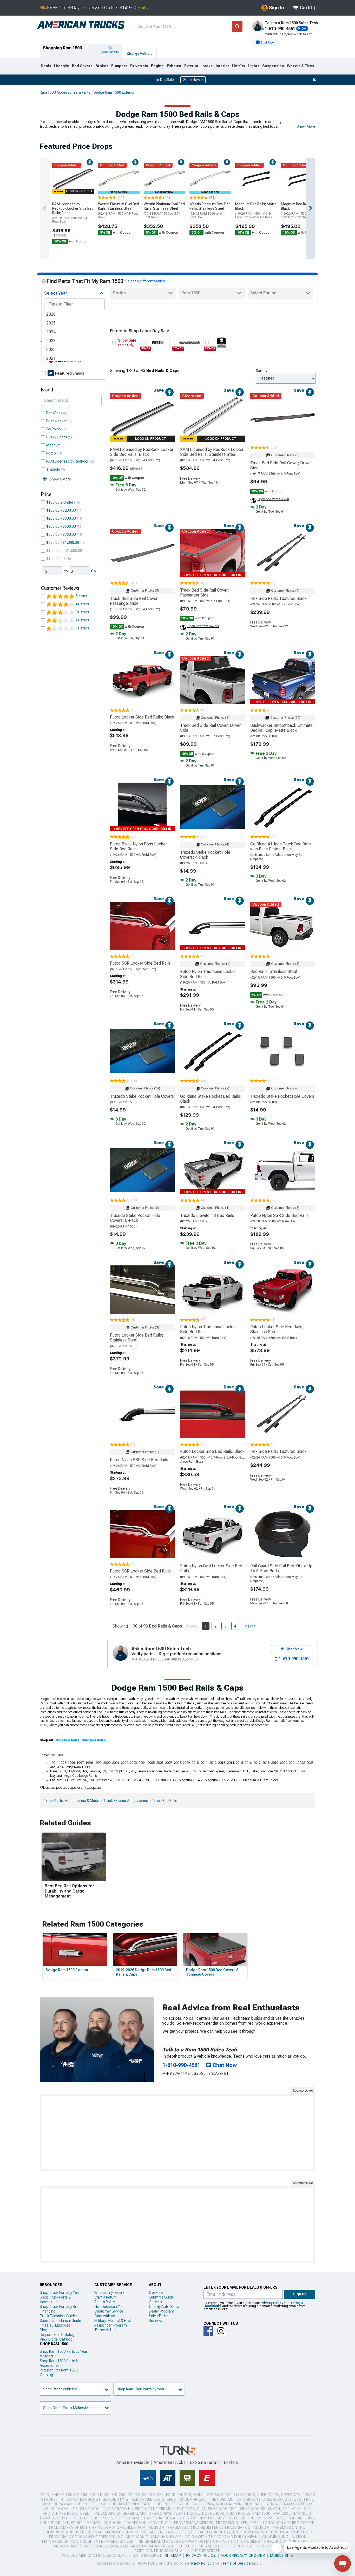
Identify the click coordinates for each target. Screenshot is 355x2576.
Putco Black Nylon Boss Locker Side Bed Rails (138, 846)
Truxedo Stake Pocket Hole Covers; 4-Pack (205, 855)
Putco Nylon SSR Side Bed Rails (279, 1215)
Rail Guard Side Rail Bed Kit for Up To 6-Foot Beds (281, 1568)
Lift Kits (239, 66)
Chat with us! (105, 2316)
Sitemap (173, 2555)
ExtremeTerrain (205, 2462)
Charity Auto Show (164, 2307)
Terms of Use (105, 2330)
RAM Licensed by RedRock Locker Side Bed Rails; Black (73, 213)
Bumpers (119, 66)
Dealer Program (162, 2311)
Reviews (155, 2321)
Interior (222, 66)
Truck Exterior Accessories (126, 1801)
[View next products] (311, 208)
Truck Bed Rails (165, 1801)
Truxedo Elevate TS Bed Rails (207, 1215)
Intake (207, 66)
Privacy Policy (272, 2303)
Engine (157, 66)
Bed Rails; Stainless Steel (274, 971)
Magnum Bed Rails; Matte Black (256, 211)
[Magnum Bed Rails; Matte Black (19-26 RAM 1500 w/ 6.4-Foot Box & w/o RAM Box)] (256, 179)
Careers (155, 2302)
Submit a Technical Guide (60, 2321)
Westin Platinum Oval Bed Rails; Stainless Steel (119, 211)
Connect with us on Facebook (208, 2331)
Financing (48, 2311)
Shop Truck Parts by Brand (61, 2307)
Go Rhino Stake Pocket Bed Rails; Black (211, 1099)
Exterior (191, 66)
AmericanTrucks (170, 2462)
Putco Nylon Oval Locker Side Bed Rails (211, 1568)
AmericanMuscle (133, 2462)
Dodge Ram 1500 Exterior (114, 92)
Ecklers (231, 2462)
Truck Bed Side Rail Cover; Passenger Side (134, 601)
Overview (156, 2293)
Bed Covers (82, 66)
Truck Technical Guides (59, 2316)
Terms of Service (235, 2563)
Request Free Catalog (57, 2335)
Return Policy (105, 2302)
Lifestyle (62, 66)
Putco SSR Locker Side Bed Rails (140, 963)
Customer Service (109, 2311)
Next (249, 1626)
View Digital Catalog (56, 2339)
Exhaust (174, 66)
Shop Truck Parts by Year (60, 2293)
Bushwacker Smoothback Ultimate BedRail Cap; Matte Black (281, 728)
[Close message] (314, 80)
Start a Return (106, 2297)
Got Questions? (107, 2307)
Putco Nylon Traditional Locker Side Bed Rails (208, 974)
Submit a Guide (161, 2297)
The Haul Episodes (55, 2325)
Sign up (300, 2294)
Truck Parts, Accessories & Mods (72, 1801)
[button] (265, 43)
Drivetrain (139, 66)
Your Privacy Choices (243, 2555)
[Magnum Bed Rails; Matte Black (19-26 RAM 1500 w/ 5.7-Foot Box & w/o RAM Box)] (302, 179)
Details (140, 8)
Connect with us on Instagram (221, 2331)
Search (237, 26)
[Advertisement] (177, 2132)
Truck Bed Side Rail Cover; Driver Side (281, 465)
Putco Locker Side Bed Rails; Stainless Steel (137, 1338)
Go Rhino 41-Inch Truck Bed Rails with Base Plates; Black (281, 846)
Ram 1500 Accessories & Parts (65, 92)
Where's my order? (109, 2293)
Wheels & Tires (301, 66)
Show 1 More (60, 479)
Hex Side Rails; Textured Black (278, 598)
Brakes (102, 66)
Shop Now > (193, 80)
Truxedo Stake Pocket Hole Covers (142, 1096)
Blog (44, 2330)
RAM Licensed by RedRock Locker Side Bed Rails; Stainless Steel (212, 452)
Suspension (273, 66)
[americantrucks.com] (81, 25)
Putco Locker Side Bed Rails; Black (142, 717)
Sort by (261, 371)
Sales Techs (159, 2316)
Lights (254, 66)
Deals (46, 66)
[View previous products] (44, 208)
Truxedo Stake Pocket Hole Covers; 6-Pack (135, 1218)
